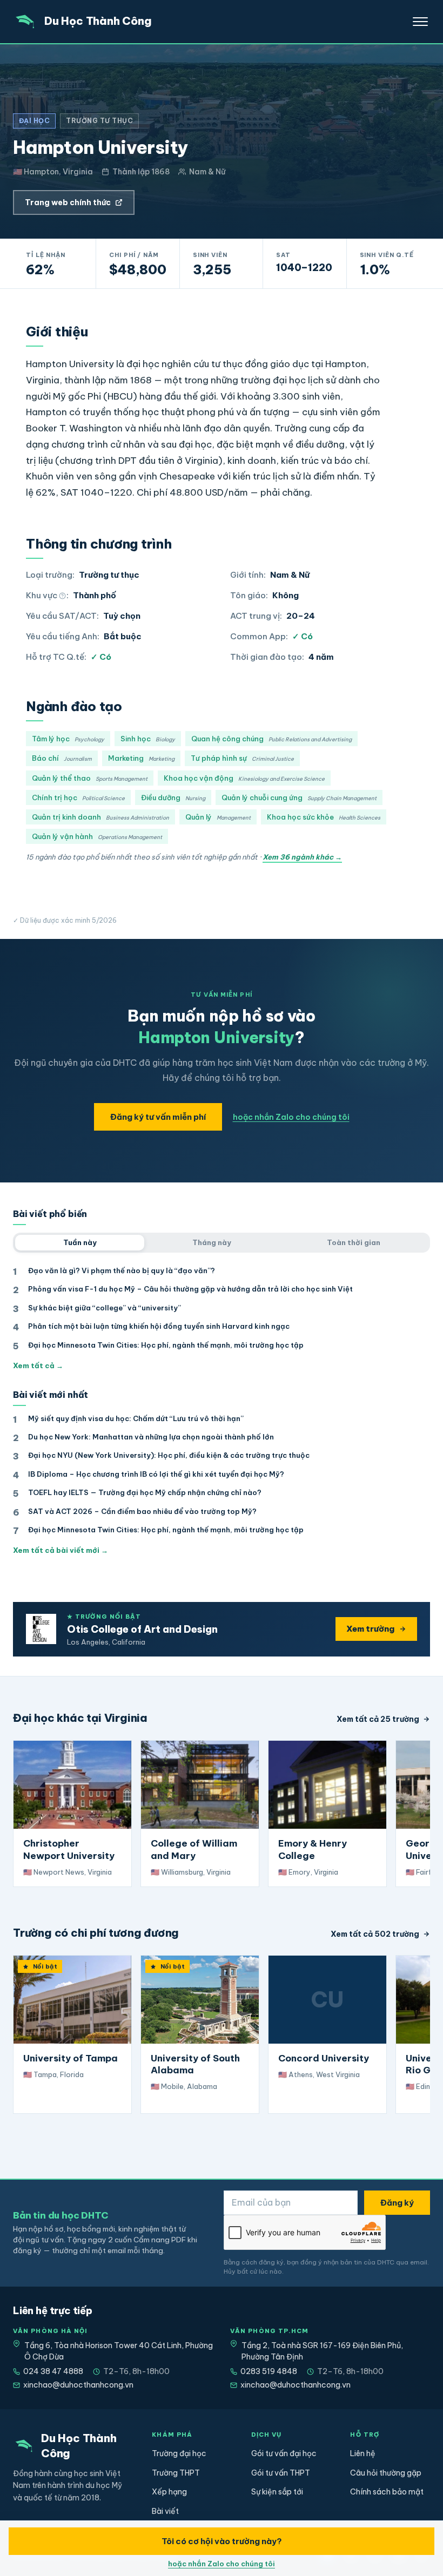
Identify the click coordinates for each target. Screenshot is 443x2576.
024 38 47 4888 (53, 2371)
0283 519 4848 (269, 2371)
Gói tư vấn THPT (281, 2473)
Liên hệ (363, 2453)
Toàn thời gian (354, 1242)
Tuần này (80, 1242)
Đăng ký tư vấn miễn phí (158, 1117)
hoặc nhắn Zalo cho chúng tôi (291, 1117)
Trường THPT (176, 2473)
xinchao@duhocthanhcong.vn (78, 2385)
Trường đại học (179, 2453)
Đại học (34, 121)
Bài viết (165, 2511)
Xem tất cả (38, 1365)
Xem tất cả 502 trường (375, 1934)
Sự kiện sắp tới (277, 2492)
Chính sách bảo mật (387, 2492)
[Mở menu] (420, 22)
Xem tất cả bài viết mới (61, 1550)
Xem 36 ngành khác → (302, 857)
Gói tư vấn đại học (284, 2453)
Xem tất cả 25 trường (378, 1719)
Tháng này (212, 1242)
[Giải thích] (62, 596)
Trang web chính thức (68, 202)
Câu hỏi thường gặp (386, 2473)
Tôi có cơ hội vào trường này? (222, 2541)
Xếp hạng (169, 2492)
